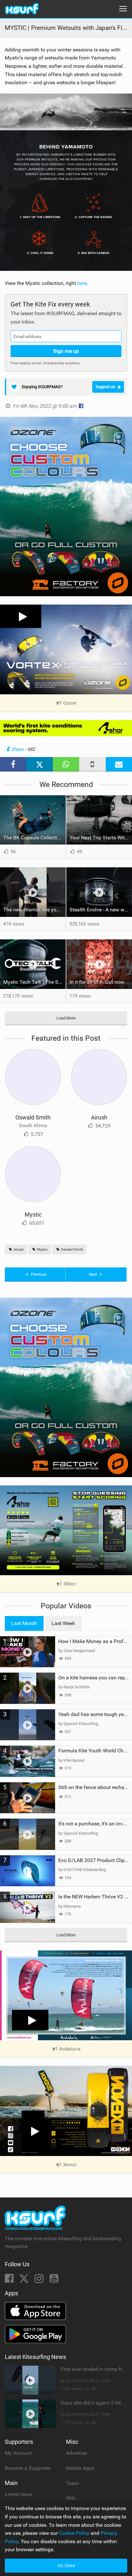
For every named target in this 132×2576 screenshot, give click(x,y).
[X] (25, 2280)
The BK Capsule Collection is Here (34, 838)
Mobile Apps (80, 2468)
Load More (66, 1018)
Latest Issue (18, 2494)
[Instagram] (40, 2280)
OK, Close (66, 2566)
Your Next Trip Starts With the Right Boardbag (101, 838)
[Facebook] (10, 2280)
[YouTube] (54, 2280)
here (82, 283)
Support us (105, 387)
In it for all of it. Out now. (97, 982)
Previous (38, 1274)
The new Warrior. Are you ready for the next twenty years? (34, 910)
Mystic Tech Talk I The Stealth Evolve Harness (34, 982)
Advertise (76, 2453)
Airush (99, 1117)
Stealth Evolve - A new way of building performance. (101, 910)
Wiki (71, 2498)
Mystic (33, 1215)
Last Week (63, 1623)
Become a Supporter (28, 2468)
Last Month (24, 1623)
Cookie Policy (74, 2533)
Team (72, 2483)
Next (93, 1274)
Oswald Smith (33, 1117)
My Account (18, 2453)
